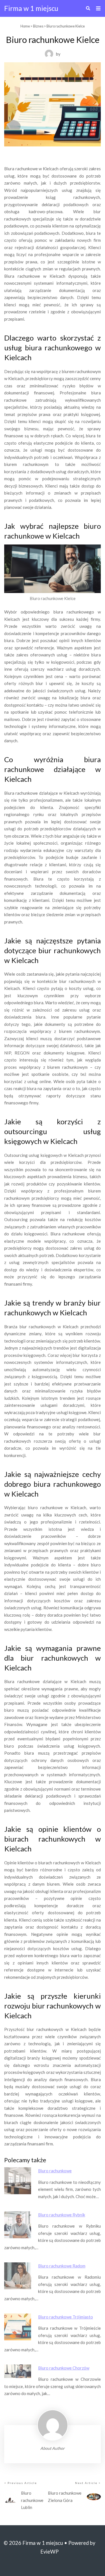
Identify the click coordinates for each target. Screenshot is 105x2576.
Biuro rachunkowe (55, 2171)
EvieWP (49, 2552)
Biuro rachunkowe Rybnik (62, 2215)
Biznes (38, 26)
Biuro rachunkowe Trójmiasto (66, 2317)
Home (25, 26)
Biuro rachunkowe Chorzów (64, 2368)
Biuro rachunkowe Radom (62, 2266)
